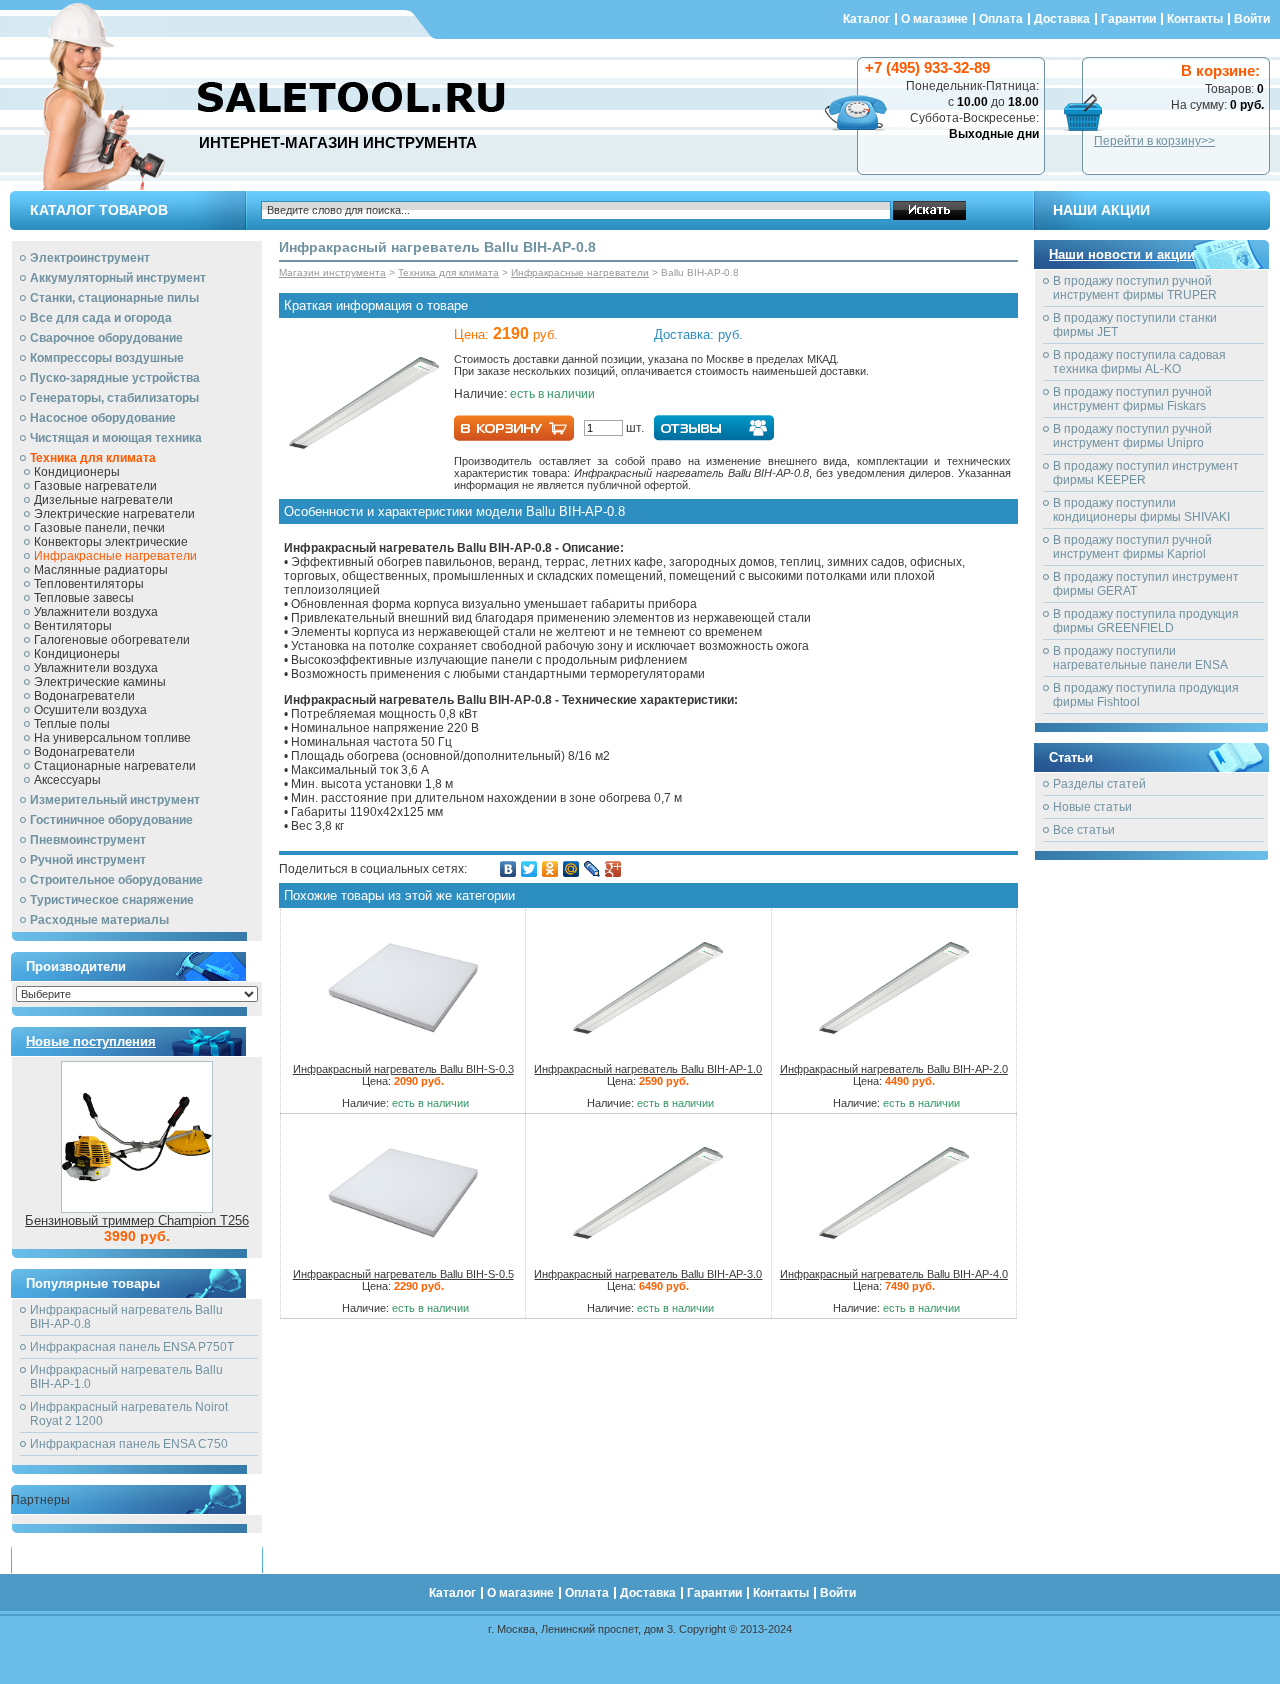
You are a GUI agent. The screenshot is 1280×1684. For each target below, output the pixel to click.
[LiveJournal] (592, 869)
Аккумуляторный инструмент (118, 278)
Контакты (1195, 19)
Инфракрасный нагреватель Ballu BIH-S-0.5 (403, 1274)
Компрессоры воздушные (107, 358)
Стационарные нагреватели (115, 766)
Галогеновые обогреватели (112, 640)
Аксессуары (67, 780)
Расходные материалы (99, 920)
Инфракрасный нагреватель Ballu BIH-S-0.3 (403, 1069)
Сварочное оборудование (106, 338)
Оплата (1001, 19)
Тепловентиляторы (89, 584)
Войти (1252, 19)
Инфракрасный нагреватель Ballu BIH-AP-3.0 (648, 1274)
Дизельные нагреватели (103, 500)
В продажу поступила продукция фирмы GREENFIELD (1146, 621)
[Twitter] (529, 869)
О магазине (934, 19)
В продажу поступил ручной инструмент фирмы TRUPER (1135, 288)
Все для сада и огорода (101, 318)
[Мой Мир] (571, 869)
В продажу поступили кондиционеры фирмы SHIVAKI (1141, 510)
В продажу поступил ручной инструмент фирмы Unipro (1132, 436)
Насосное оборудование (103, 418)
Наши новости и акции (1122, 254)
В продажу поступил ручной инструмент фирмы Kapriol (1132, 547)
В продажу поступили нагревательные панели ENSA (1140, 658)
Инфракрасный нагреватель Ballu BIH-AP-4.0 (894, 1274)
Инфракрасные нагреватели (115, 556)
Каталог (866, 19)
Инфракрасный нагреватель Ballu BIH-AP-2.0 (894, 1069)
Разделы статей (1099, 784)
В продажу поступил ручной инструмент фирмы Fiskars (1132, 399)
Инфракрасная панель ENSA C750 (129, 1444)
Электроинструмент (90, 258)
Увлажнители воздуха (96, 612)
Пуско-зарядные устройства (115, 378)
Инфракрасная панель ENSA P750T (132, 1347)
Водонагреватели (84, 696)
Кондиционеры (77, 472)
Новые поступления (91, 1041)
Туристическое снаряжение (112, 900)
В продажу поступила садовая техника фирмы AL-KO (1139, 362)
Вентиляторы (73, 626)
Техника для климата (93, 458)
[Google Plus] (613, 869)
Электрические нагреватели (114, 514)
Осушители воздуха (90, 710)
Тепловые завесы (84, 598)
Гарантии (1128, 19)
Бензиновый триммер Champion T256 (137, 1220)
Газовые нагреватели (95, 486)
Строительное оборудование (116, 880)
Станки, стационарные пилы (114, 298)
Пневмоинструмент (88, 840)
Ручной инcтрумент (88, 860)
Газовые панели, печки (99, 528)
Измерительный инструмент (115, 800)
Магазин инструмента (332, 272)
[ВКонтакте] (508, 869)
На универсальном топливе (112, 738)
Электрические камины (100, 682)
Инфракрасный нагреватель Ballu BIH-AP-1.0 (648, 1069)
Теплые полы (72, 724)
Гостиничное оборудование (111, 820)
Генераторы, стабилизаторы (114, 398)
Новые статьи (1092, 807)
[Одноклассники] (550, 869)
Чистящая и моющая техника (116, 438)
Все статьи (1084, 830)
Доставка (1062, 19)
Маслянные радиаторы (101, 570)
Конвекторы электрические (111, 542)
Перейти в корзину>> (1154, 141)
